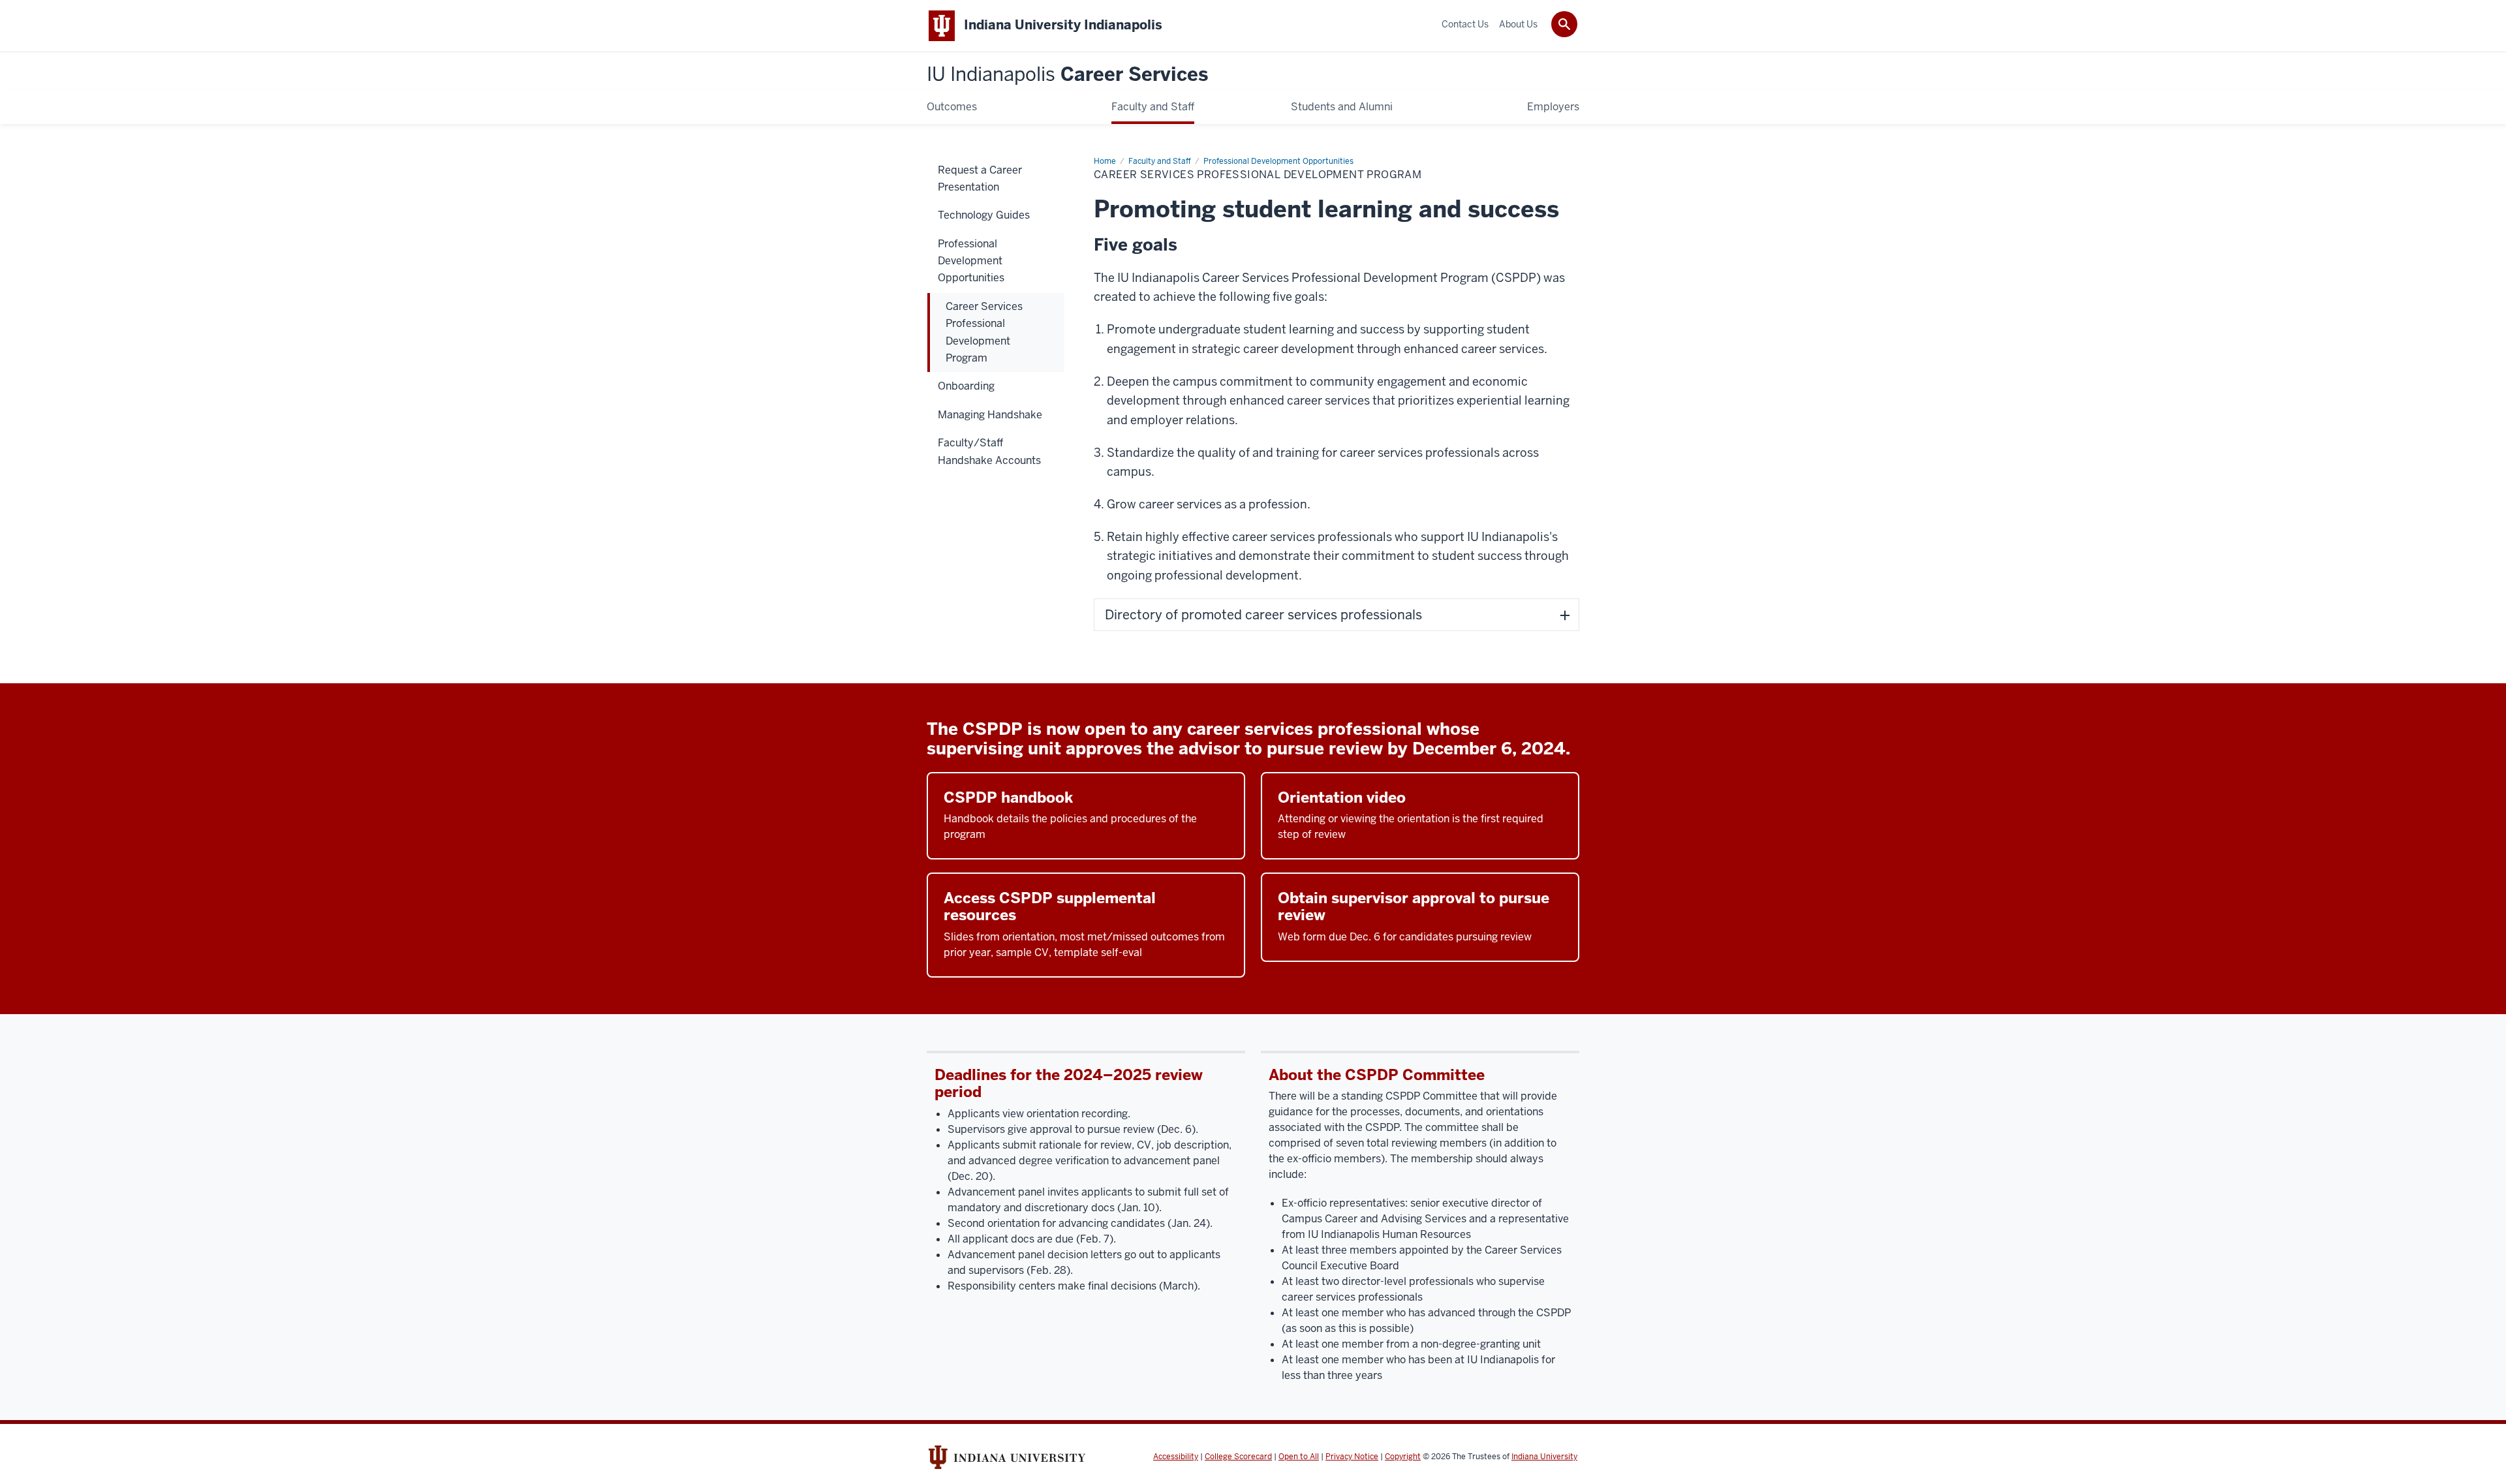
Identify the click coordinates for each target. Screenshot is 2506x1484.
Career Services (1067, 75)
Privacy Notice (1352, 1457)
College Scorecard (1238, 1457)
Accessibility (1176, 1457)
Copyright (1403, 1457)
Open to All (1299, 1457)
